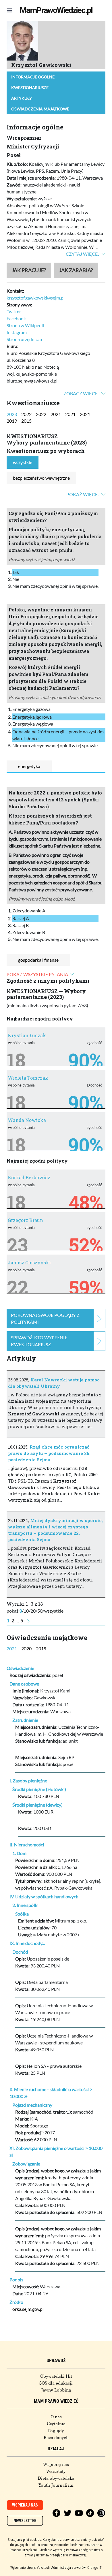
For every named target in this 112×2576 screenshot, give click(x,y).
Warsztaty (56, 2471)
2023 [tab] (12, 414)
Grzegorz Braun (25, 1220)
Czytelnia (56, 2424)
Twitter (14, 311)
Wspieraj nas (56, 2464)
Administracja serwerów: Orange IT (77, 2568)
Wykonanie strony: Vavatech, (30, 2568)
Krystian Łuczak (27, 1035)
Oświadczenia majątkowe (40, 109)
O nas (56, 2417)
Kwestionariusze (30, 87)
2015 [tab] (26, 421)
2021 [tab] (56, 414)
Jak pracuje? (29, 270)
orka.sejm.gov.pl (28, 2309)
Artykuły (22, 98)
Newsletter (25, 2521)
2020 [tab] (26, 1648)
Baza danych (56, 2438)
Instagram (17, 332)
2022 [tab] (26, 414)
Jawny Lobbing (56, 2390)
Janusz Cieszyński (29, 1262)
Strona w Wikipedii (25, 325)
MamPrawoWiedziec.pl (56, 10)
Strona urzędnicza (24, 339)
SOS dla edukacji (56, 2383)
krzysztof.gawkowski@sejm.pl (36, 298)
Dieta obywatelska (56, 2478)
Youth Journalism (56, 2485)
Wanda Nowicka (27, 1120)
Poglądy (56, 2431)
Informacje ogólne (33, 77)
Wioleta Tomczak (28, 1078)
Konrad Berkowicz (29, 1177)
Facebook (16, 318)
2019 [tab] (12, 421)
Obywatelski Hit (56, 2376)
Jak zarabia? (76, 270)
